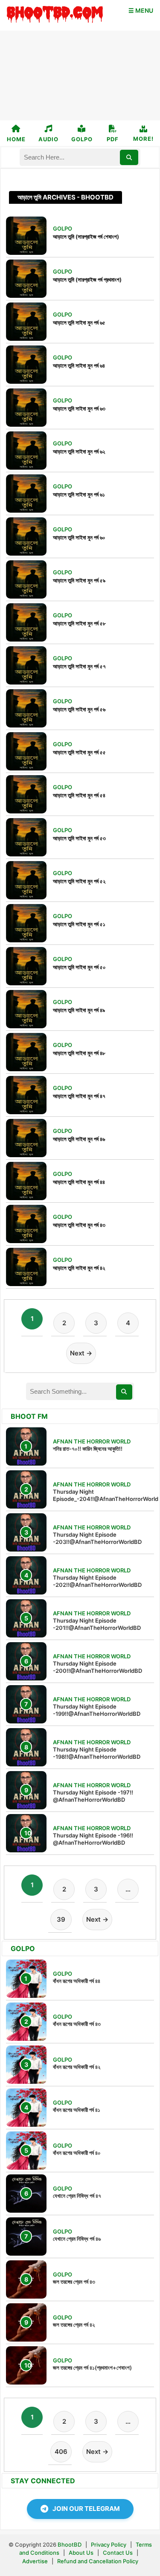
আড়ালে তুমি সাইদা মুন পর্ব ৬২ (79, 451)
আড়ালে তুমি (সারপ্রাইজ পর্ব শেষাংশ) (86, 237)
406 (61, 2452)
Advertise (35, 2561)
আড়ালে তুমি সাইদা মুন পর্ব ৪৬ (79, 1139)
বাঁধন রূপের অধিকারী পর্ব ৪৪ (77, 1981)
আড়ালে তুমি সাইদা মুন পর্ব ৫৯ (79, 580)
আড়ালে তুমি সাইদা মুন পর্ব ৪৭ (79, 1096)
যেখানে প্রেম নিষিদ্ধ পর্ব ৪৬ (77, 2239)
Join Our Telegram (86, 2509)
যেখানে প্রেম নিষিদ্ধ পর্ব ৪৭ (77, 2196)
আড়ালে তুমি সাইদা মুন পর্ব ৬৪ (79, 365)
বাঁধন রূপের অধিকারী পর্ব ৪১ (77, 2110)
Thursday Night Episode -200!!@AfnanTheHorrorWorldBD (97, 1667)
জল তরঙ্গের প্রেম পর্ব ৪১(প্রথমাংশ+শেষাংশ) (92, 2368)
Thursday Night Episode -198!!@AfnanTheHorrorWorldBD (97, 1753)
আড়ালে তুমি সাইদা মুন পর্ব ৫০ (79, 967)
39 (61, 1919)
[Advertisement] (80, 76)
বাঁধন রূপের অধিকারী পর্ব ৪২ (77, 2067)
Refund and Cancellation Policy (98, 2561)
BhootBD (70, 2545)
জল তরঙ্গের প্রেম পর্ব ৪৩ (74, 2282)
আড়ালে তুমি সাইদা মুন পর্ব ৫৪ (79, 795)
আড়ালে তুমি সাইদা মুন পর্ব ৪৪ (79, 1182)
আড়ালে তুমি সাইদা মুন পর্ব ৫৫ (79, 752)
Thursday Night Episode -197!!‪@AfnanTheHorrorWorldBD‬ (93, 1796)
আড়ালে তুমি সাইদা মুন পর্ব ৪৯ (79, 1010)
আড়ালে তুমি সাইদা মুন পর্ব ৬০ (79, 537)
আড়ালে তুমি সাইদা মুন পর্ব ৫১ (79, 924)
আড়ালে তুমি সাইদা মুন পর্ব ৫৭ (79, 666)
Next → (81, 1353)
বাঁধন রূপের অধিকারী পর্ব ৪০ (77, 2153)
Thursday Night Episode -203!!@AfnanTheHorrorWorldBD (97, 1538)
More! (143, 139)
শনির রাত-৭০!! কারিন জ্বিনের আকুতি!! (88, 1449)
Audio (48, 139)
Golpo (82, 139)
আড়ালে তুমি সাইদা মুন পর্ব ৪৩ (79, 1225)
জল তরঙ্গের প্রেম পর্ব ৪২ (74, 2325)
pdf (113, 139)
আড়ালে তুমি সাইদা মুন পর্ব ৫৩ (79, 838)
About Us (81, 2553)
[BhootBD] (55, 15)
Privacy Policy (109, 2545)
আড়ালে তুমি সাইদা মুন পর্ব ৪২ (79, 1268)
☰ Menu (141, 10)
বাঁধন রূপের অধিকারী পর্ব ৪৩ (77, 2024)
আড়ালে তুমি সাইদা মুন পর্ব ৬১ (79, 494)
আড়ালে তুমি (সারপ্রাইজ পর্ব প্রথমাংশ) (87, 280)
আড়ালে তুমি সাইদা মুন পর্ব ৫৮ (79, 623)
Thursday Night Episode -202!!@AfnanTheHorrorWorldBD (97, 1581)
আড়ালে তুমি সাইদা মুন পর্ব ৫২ (79, 881)
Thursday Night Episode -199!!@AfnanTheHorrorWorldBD (97, 1710)
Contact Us (118, 2553)
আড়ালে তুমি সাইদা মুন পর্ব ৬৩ (79, 408)
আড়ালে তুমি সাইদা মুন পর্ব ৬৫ (79, 322)
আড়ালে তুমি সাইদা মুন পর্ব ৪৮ (79, 1053)
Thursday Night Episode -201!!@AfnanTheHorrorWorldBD (97, 1624)
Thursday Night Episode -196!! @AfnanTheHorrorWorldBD (93, 1839)
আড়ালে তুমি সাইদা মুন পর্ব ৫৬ (79, 709)
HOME (16, 139)
